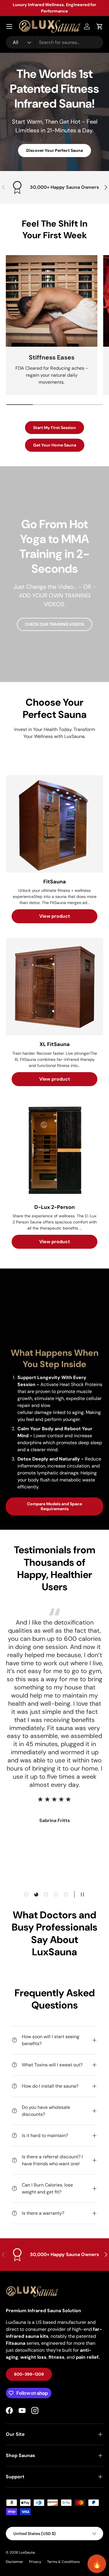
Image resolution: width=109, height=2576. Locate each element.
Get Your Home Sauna (55, 445)
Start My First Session (54, 428)
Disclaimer (15, 2562)
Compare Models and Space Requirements (54, 1506)
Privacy (35, 2562)
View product (55, 916)
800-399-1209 (29, 2374)
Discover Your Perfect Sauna (54, 150)
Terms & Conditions (63, 2562)
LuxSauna (27, 2552)
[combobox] (54, 42)
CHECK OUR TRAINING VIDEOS (54, 624)
